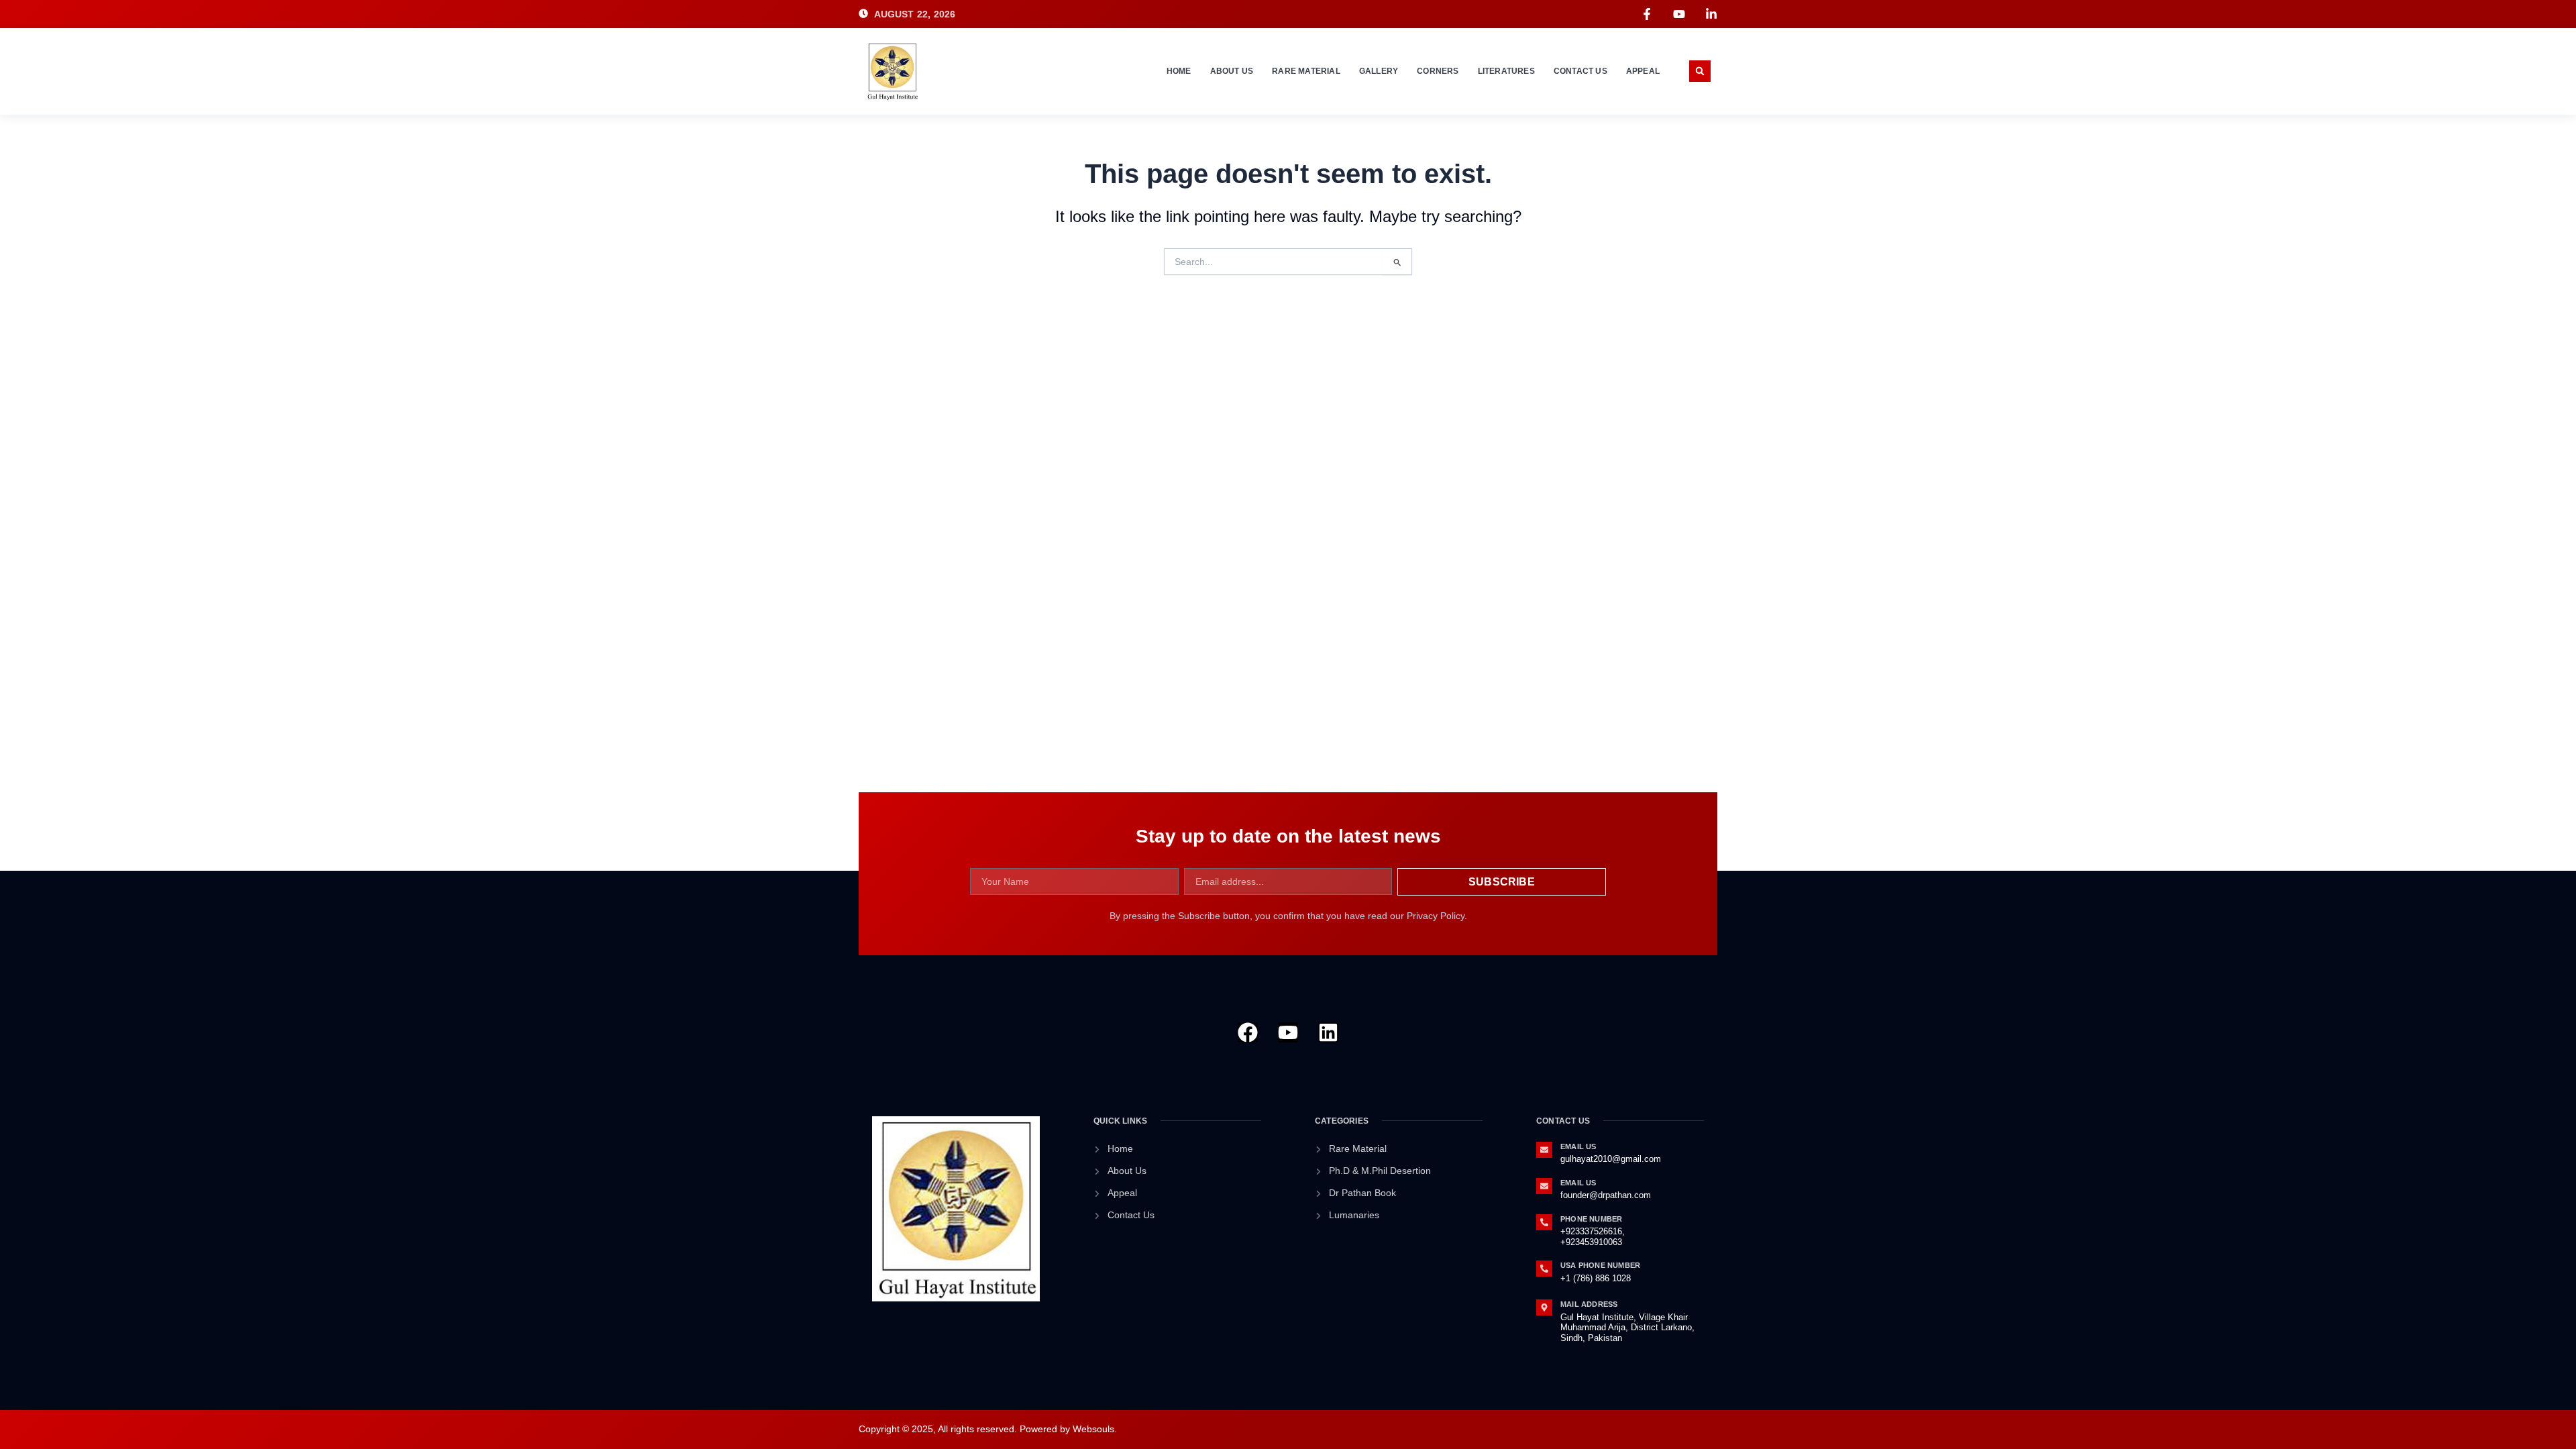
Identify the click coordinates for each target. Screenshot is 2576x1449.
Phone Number (1591, 1219)
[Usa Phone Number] (1544, 1269)
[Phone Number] (1544, 1222)
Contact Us (1580, 71)
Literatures (1506, 71)
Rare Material (1306, 71)
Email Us (1578, 1146)
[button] (1700, 71)
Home (1179, 71)
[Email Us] (1544, 1150)
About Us (1232, 71)
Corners (1438, 71)
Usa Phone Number (1600, 1265)
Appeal (1643, 71)
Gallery (1379, 71)
